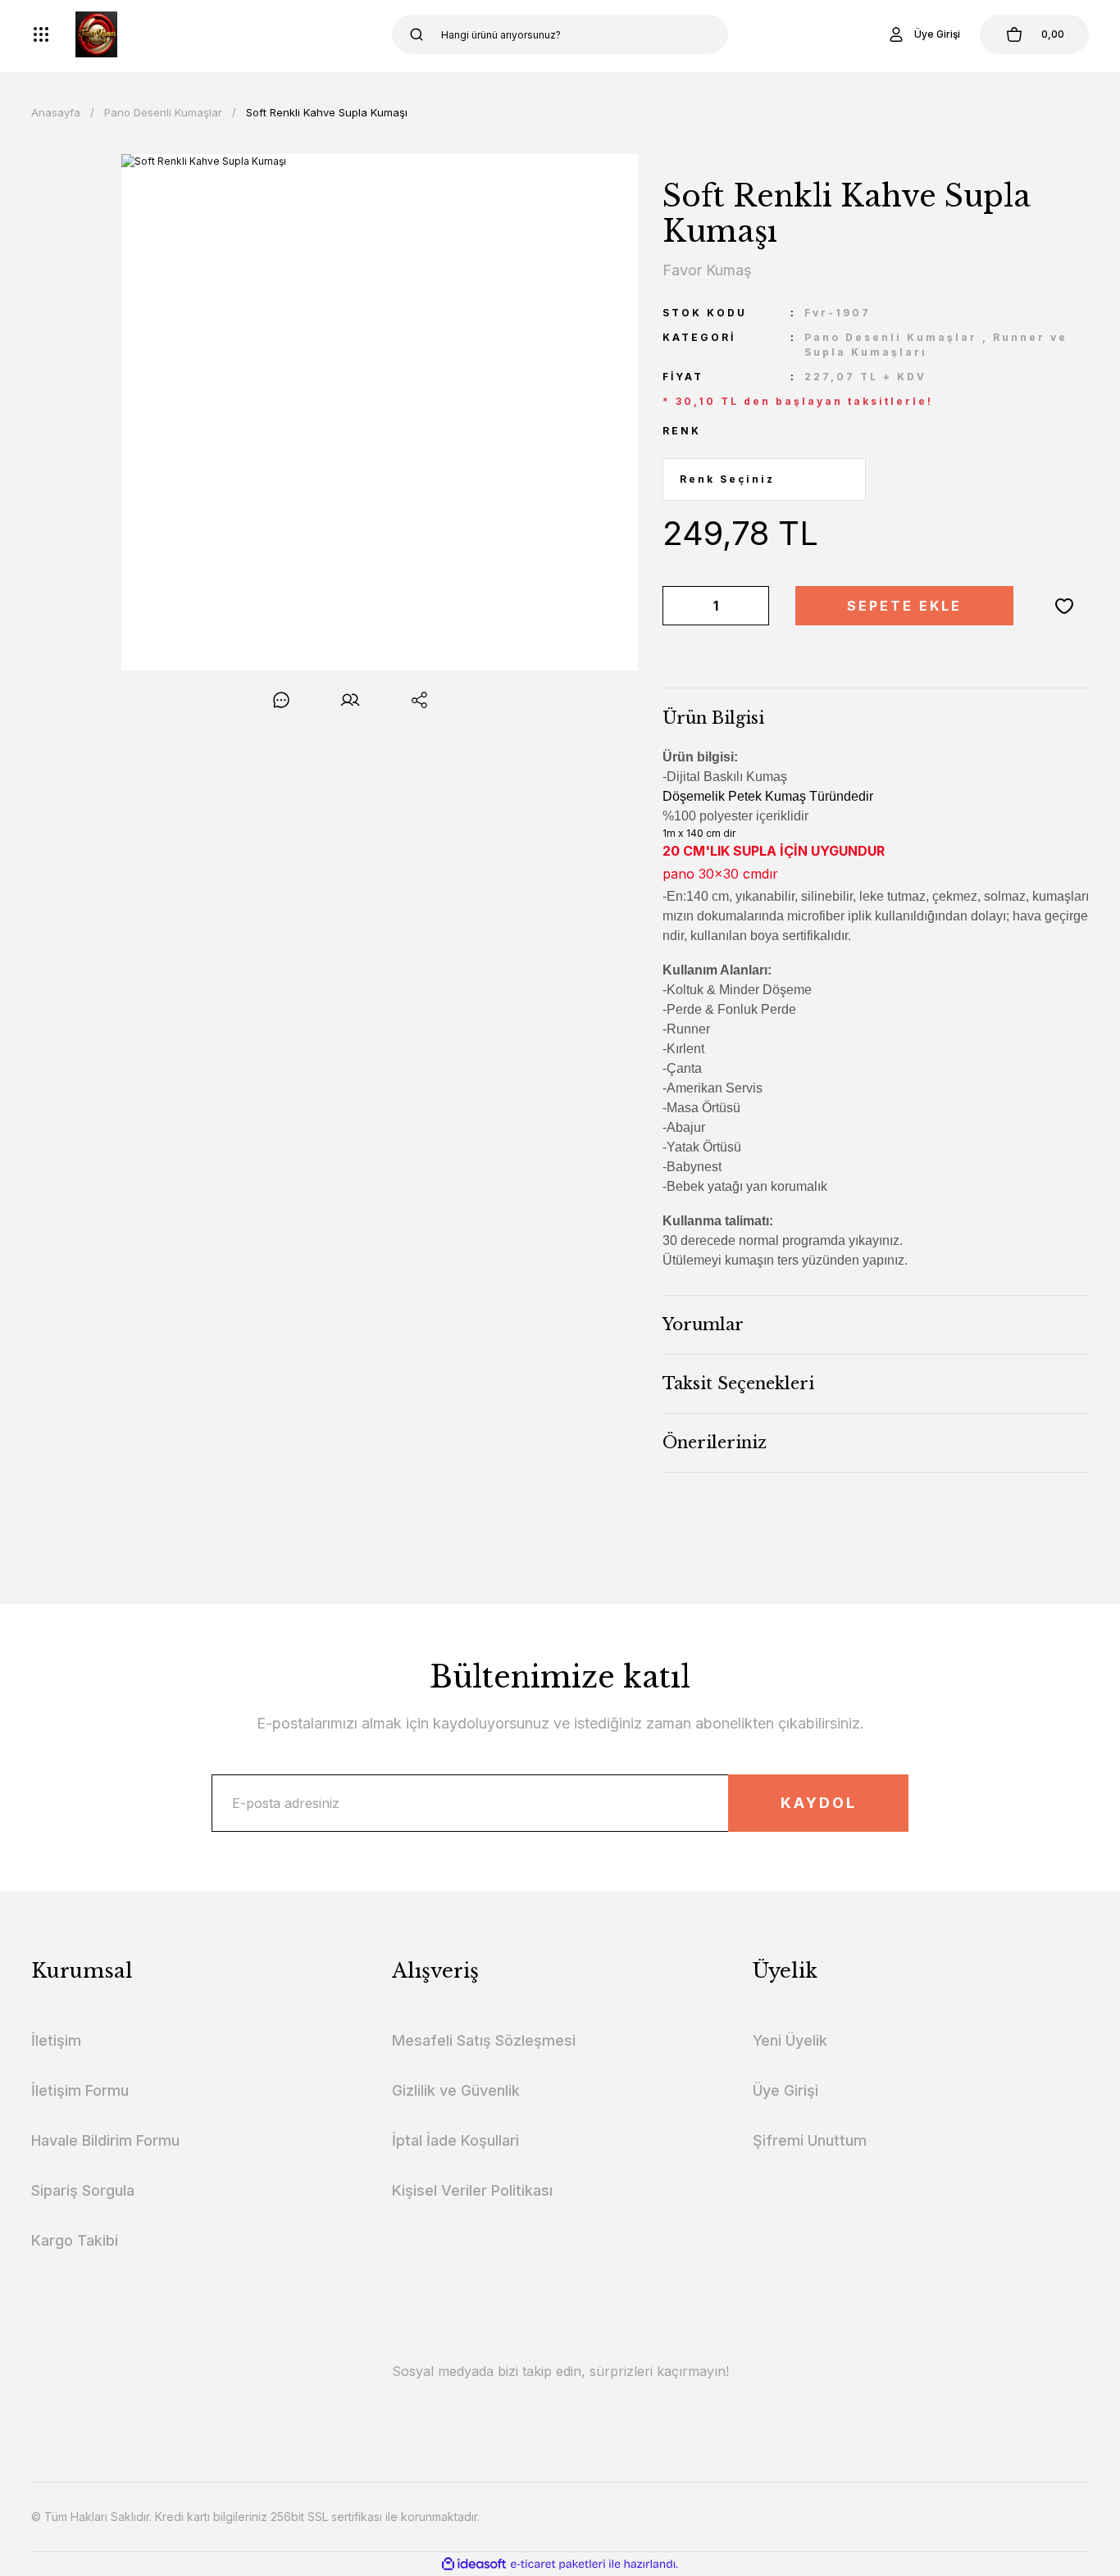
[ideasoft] (474, 2564)
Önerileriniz (715, 1442)
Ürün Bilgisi (713, 718)
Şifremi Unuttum (810, 2140)
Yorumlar (703, 1324)
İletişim (56, 2040)
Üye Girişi (785, 2090)
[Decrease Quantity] (678, 606)
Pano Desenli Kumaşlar (891, 337)
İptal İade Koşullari (455, 2140)
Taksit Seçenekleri (738, 1383)
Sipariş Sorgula (83, 2190)
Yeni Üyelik (790, 2040)
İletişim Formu (80, 2090)
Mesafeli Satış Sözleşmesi (484, 2040)
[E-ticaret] (558, 2565)
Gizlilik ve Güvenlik (456, 2090)
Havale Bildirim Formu (105, 2140)
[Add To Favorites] (1064, 606)
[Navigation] (41, 34)
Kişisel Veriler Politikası (472, 2190)
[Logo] (96, 34)
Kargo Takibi (75, 2240)
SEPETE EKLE (904, 606)
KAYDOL (819, 1803)
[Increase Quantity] (753, 606)
